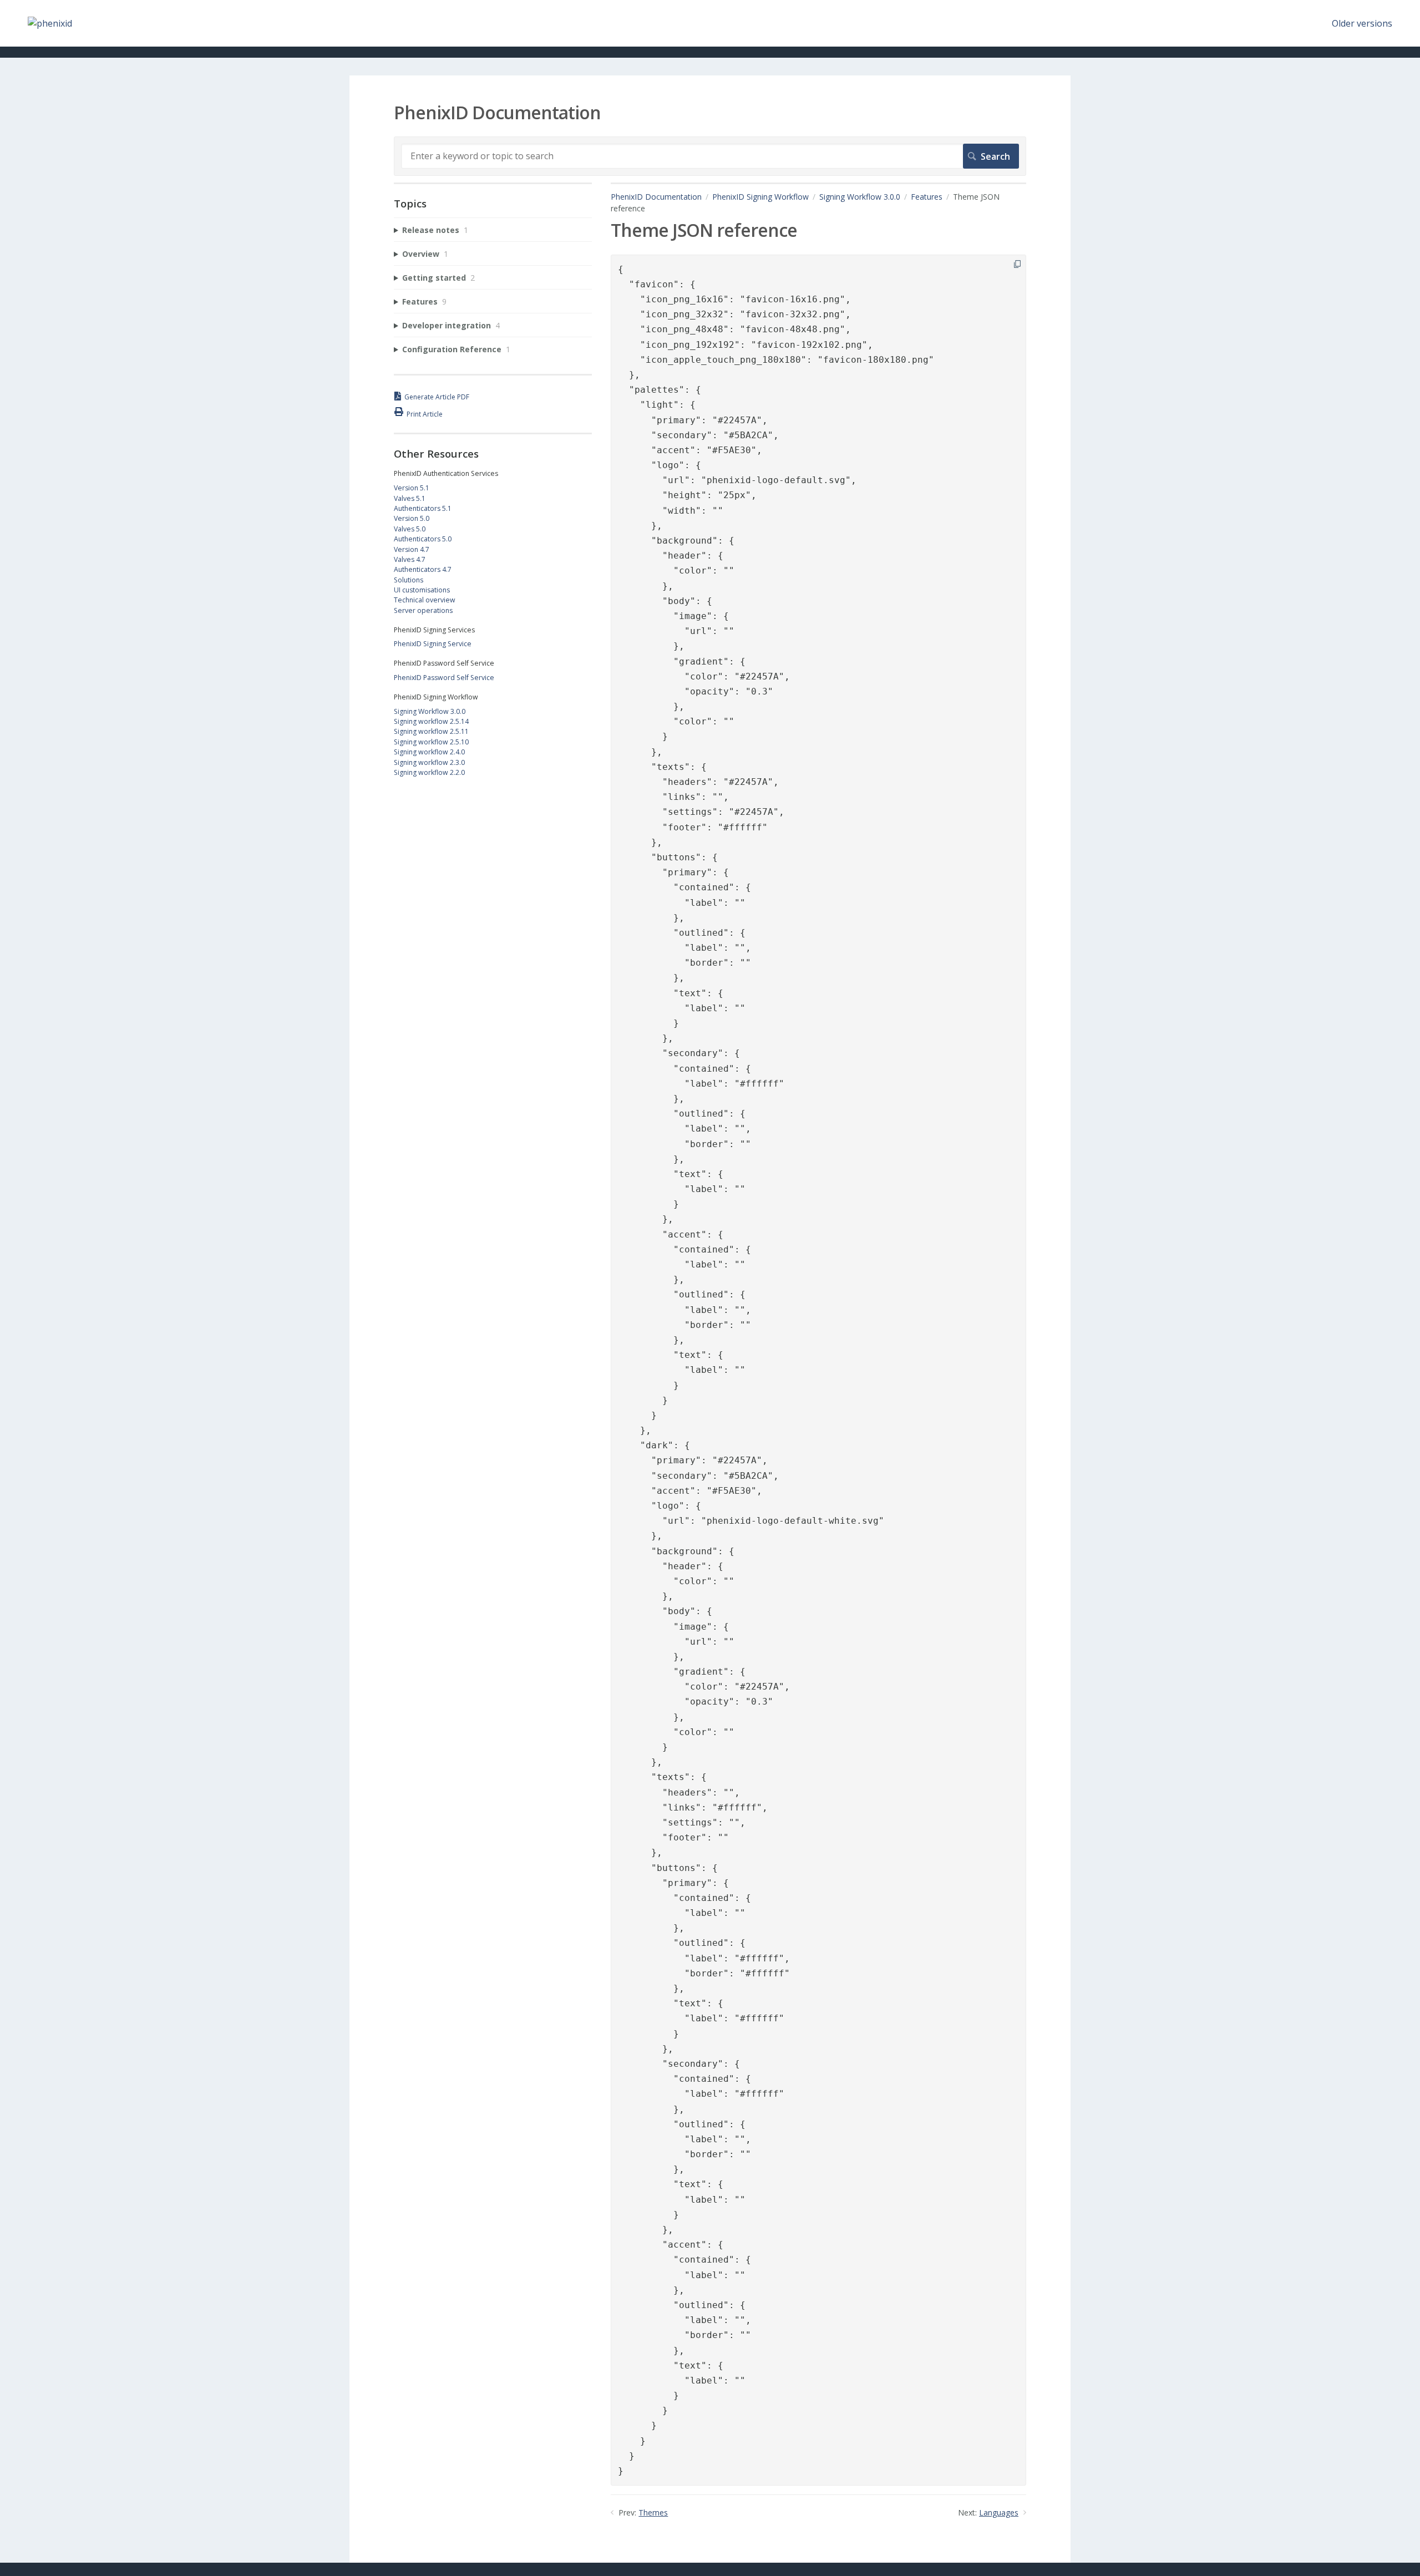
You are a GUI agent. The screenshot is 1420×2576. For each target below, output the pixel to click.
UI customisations (422, 590)
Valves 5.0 (410, 529)
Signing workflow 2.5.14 (431, 721)
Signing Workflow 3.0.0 (860, 197)
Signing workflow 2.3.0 (429, 762)
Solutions (409, 580)
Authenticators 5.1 (423, 508)
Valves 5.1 (410, 498)
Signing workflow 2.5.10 (431, 742)
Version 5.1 (412, 488)
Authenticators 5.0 (423, 539)
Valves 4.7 (410, 559)
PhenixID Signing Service (433, 644)
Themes (653, 2512)
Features (927, 197)
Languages (999, 2512)
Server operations (423, 610)
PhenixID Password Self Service (444, 678)
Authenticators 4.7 (423, 569)
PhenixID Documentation (656, 197)
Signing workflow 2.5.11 (431, 731)
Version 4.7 (412, 549)
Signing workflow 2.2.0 (429, 772)
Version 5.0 (412, 518)
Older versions (1362, 23)
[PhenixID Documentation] (50, 23)
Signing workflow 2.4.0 (429, 752)
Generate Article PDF (437, 397)
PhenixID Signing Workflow (760, 197)
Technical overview (425, 600)
